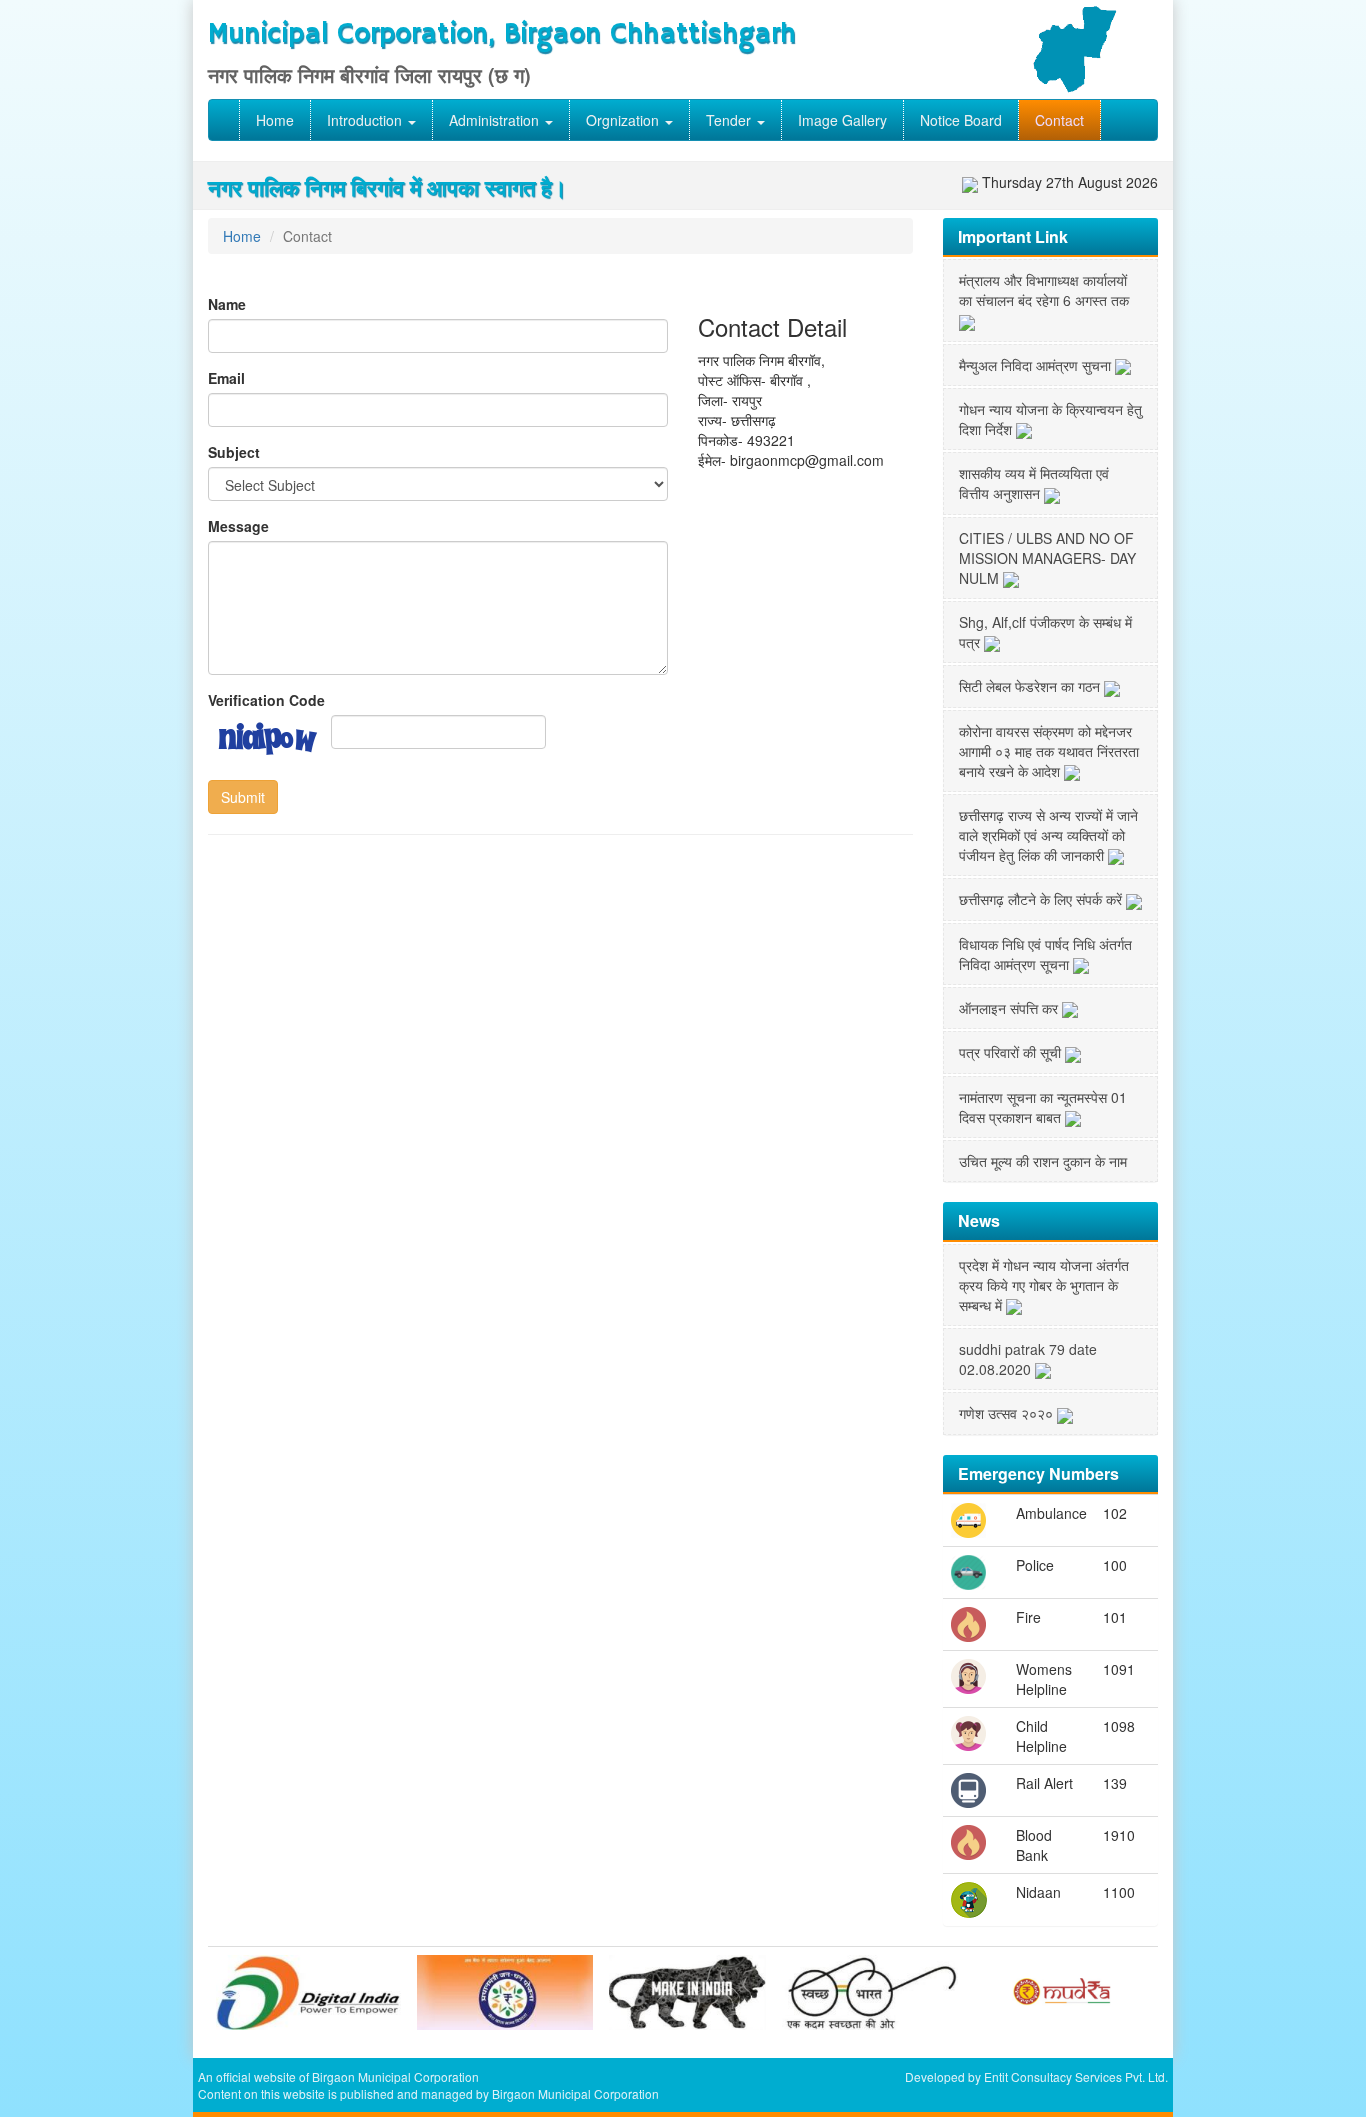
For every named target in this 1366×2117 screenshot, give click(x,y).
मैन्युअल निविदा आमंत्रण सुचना (1037, 365)
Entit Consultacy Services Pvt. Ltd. (1076, 2076)
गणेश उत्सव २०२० (1008, 1413)
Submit (243, 797)
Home (275, 120)
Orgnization (624, 120)
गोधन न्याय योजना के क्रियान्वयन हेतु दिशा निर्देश (1050, 419)
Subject (234, 452)
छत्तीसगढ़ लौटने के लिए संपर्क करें (1042, 899)
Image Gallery (842, 120)
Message (238, 526)
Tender (730, 120)
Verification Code (266, 700)
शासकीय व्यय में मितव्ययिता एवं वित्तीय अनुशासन (1034, 483)
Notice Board (961, 120)
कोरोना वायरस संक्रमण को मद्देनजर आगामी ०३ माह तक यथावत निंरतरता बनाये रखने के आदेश (1049, 751)
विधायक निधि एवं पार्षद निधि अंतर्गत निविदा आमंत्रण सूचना (1045, 954)
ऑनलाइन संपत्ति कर (1010, 1008)
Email (226, 378)
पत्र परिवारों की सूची (1012, 1052)
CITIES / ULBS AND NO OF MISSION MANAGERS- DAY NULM (1047, 558)
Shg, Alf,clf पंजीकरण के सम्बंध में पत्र (1045, 632)
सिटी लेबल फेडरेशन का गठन (1031, 686)
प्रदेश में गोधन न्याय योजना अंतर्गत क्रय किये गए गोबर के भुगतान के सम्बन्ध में (1044, 1285)
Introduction (366, 120)
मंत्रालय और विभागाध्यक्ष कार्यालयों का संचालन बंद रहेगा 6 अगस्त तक (1044, 290)
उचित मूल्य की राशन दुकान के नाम (1043, 1161)
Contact (1059, 120)
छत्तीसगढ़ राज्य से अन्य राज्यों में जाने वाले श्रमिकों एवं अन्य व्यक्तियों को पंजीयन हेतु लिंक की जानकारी (1048, 835)
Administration (496, 120)
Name (227, 304)
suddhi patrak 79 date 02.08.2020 (1028, 1359)
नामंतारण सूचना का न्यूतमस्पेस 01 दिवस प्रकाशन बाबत (1043, 1107)
